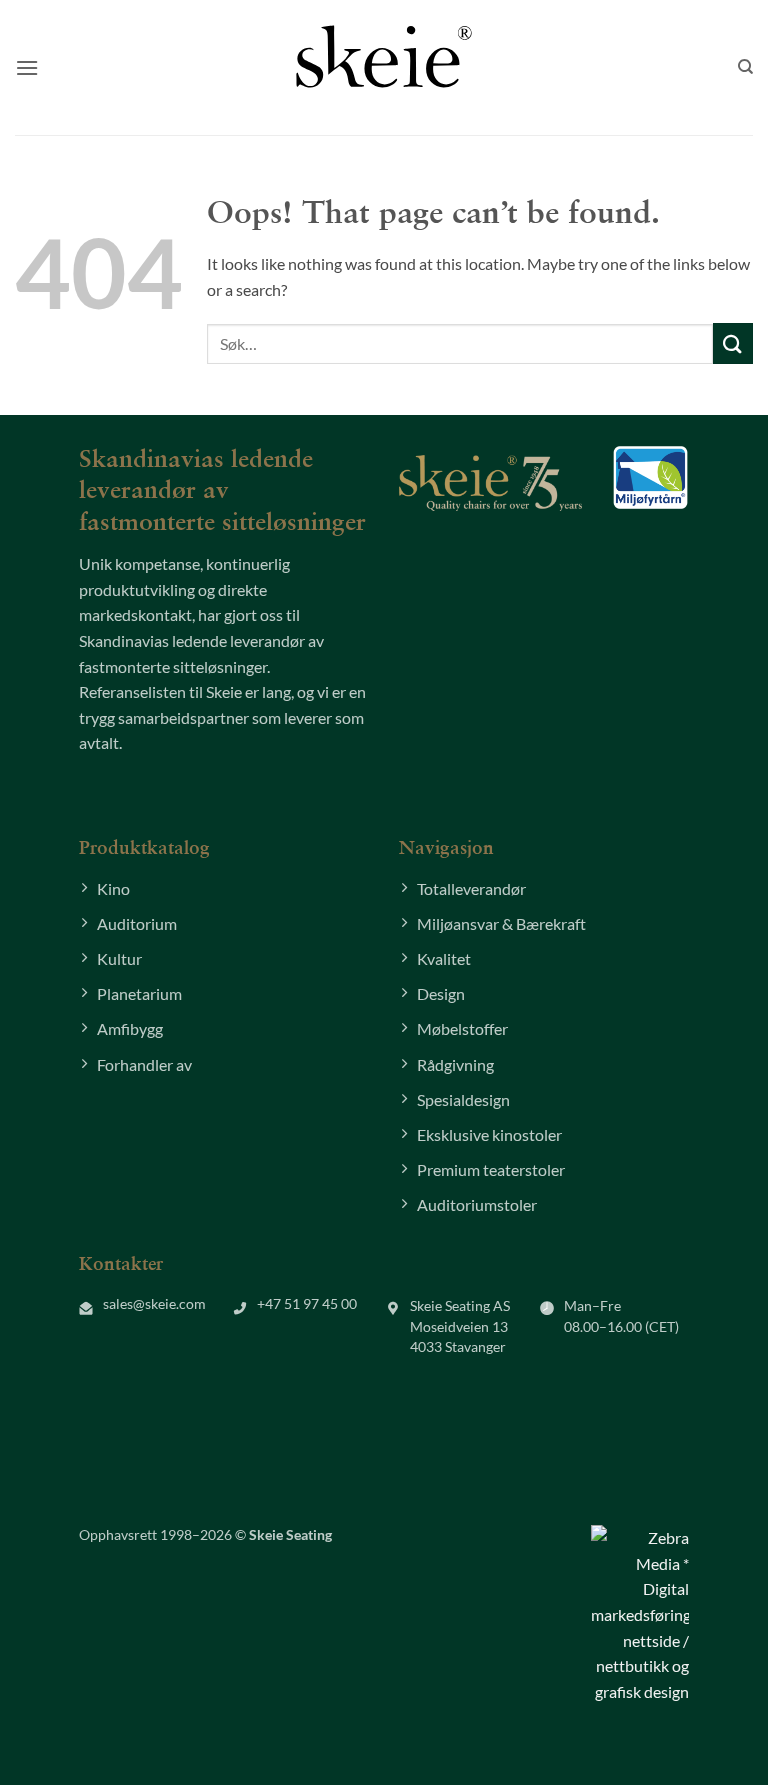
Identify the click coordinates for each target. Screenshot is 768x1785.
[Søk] (745, 67)
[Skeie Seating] (384, 56)
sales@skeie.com (154, 1304)
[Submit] (733, 343)
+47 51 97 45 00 (307, 1304)
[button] (27, 67)
